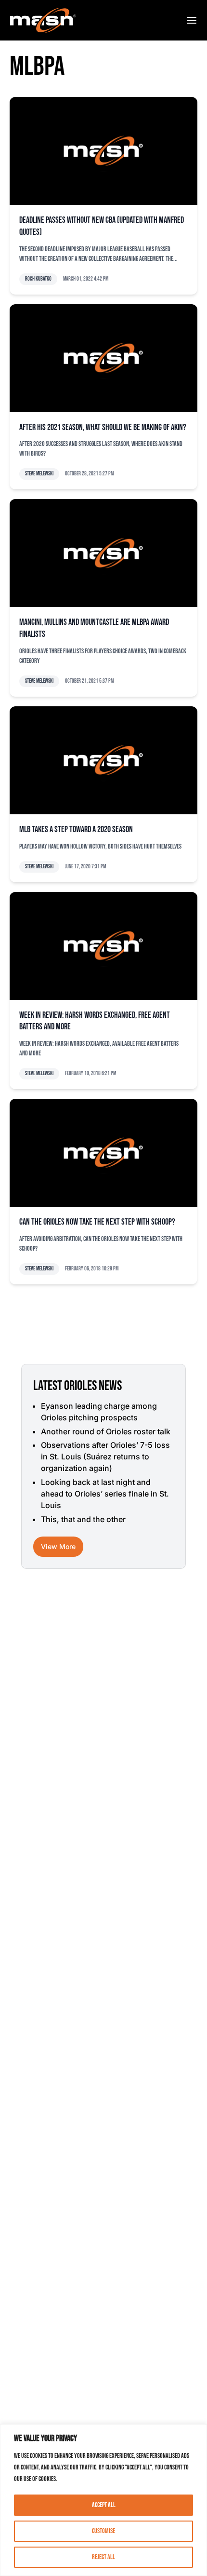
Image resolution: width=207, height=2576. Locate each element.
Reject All (103, 2557)
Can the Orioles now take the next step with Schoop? (97, 1222)
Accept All (104, 2505)
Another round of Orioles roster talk (106, 1431)
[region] (103, 2500)
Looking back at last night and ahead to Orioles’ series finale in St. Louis (105, 1494)
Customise (103, 2531)
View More (58, 1546)
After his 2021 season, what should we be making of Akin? (103, 427)
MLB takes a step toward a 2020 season (76, 829)
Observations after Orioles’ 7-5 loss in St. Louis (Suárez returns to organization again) (105, 1457)
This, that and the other (83, 1519)
